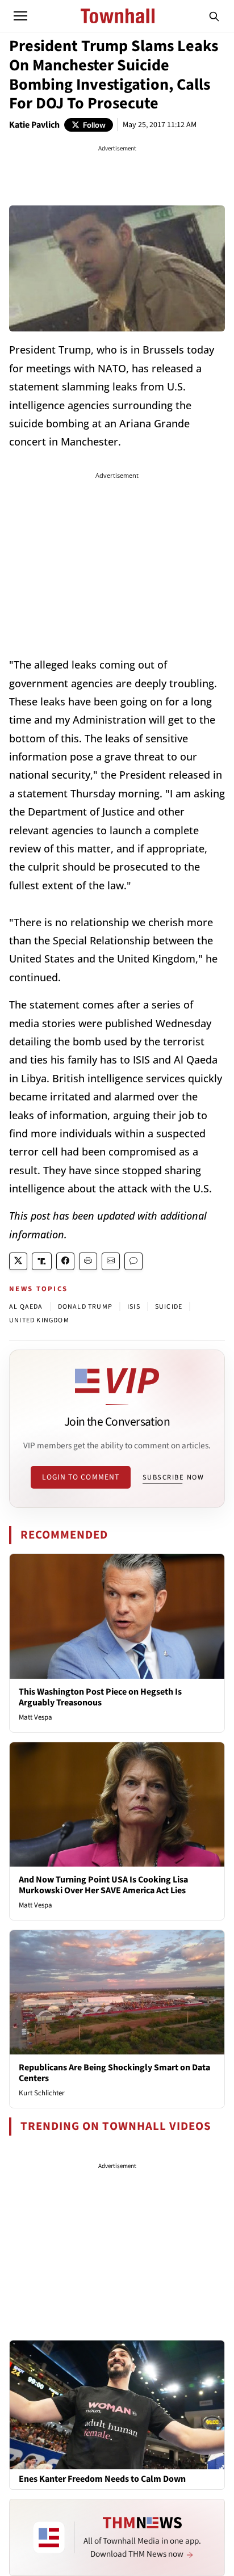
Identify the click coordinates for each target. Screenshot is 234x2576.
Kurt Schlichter (42, 2093)
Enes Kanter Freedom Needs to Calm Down (102, 2479)
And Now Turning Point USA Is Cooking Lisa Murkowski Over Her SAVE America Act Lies (103, 1885)
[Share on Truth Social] (42, 1261)
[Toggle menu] (20, 16)
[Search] (214, 16)
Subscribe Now (173, 1477)
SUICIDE (169, 1307)
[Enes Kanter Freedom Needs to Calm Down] (117, 2404)
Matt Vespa (35, 1717)
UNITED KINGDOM (39, 1320)
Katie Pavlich (34, 125)
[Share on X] (18, 1261)
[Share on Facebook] (65, 1261)
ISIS (134, 1307)
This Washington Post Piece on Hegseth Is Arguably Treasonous (100, 1697)
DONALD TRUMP (85, 1307)
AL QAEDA (26, 1307)
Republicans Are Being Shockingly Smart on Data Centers (114, 2073)
